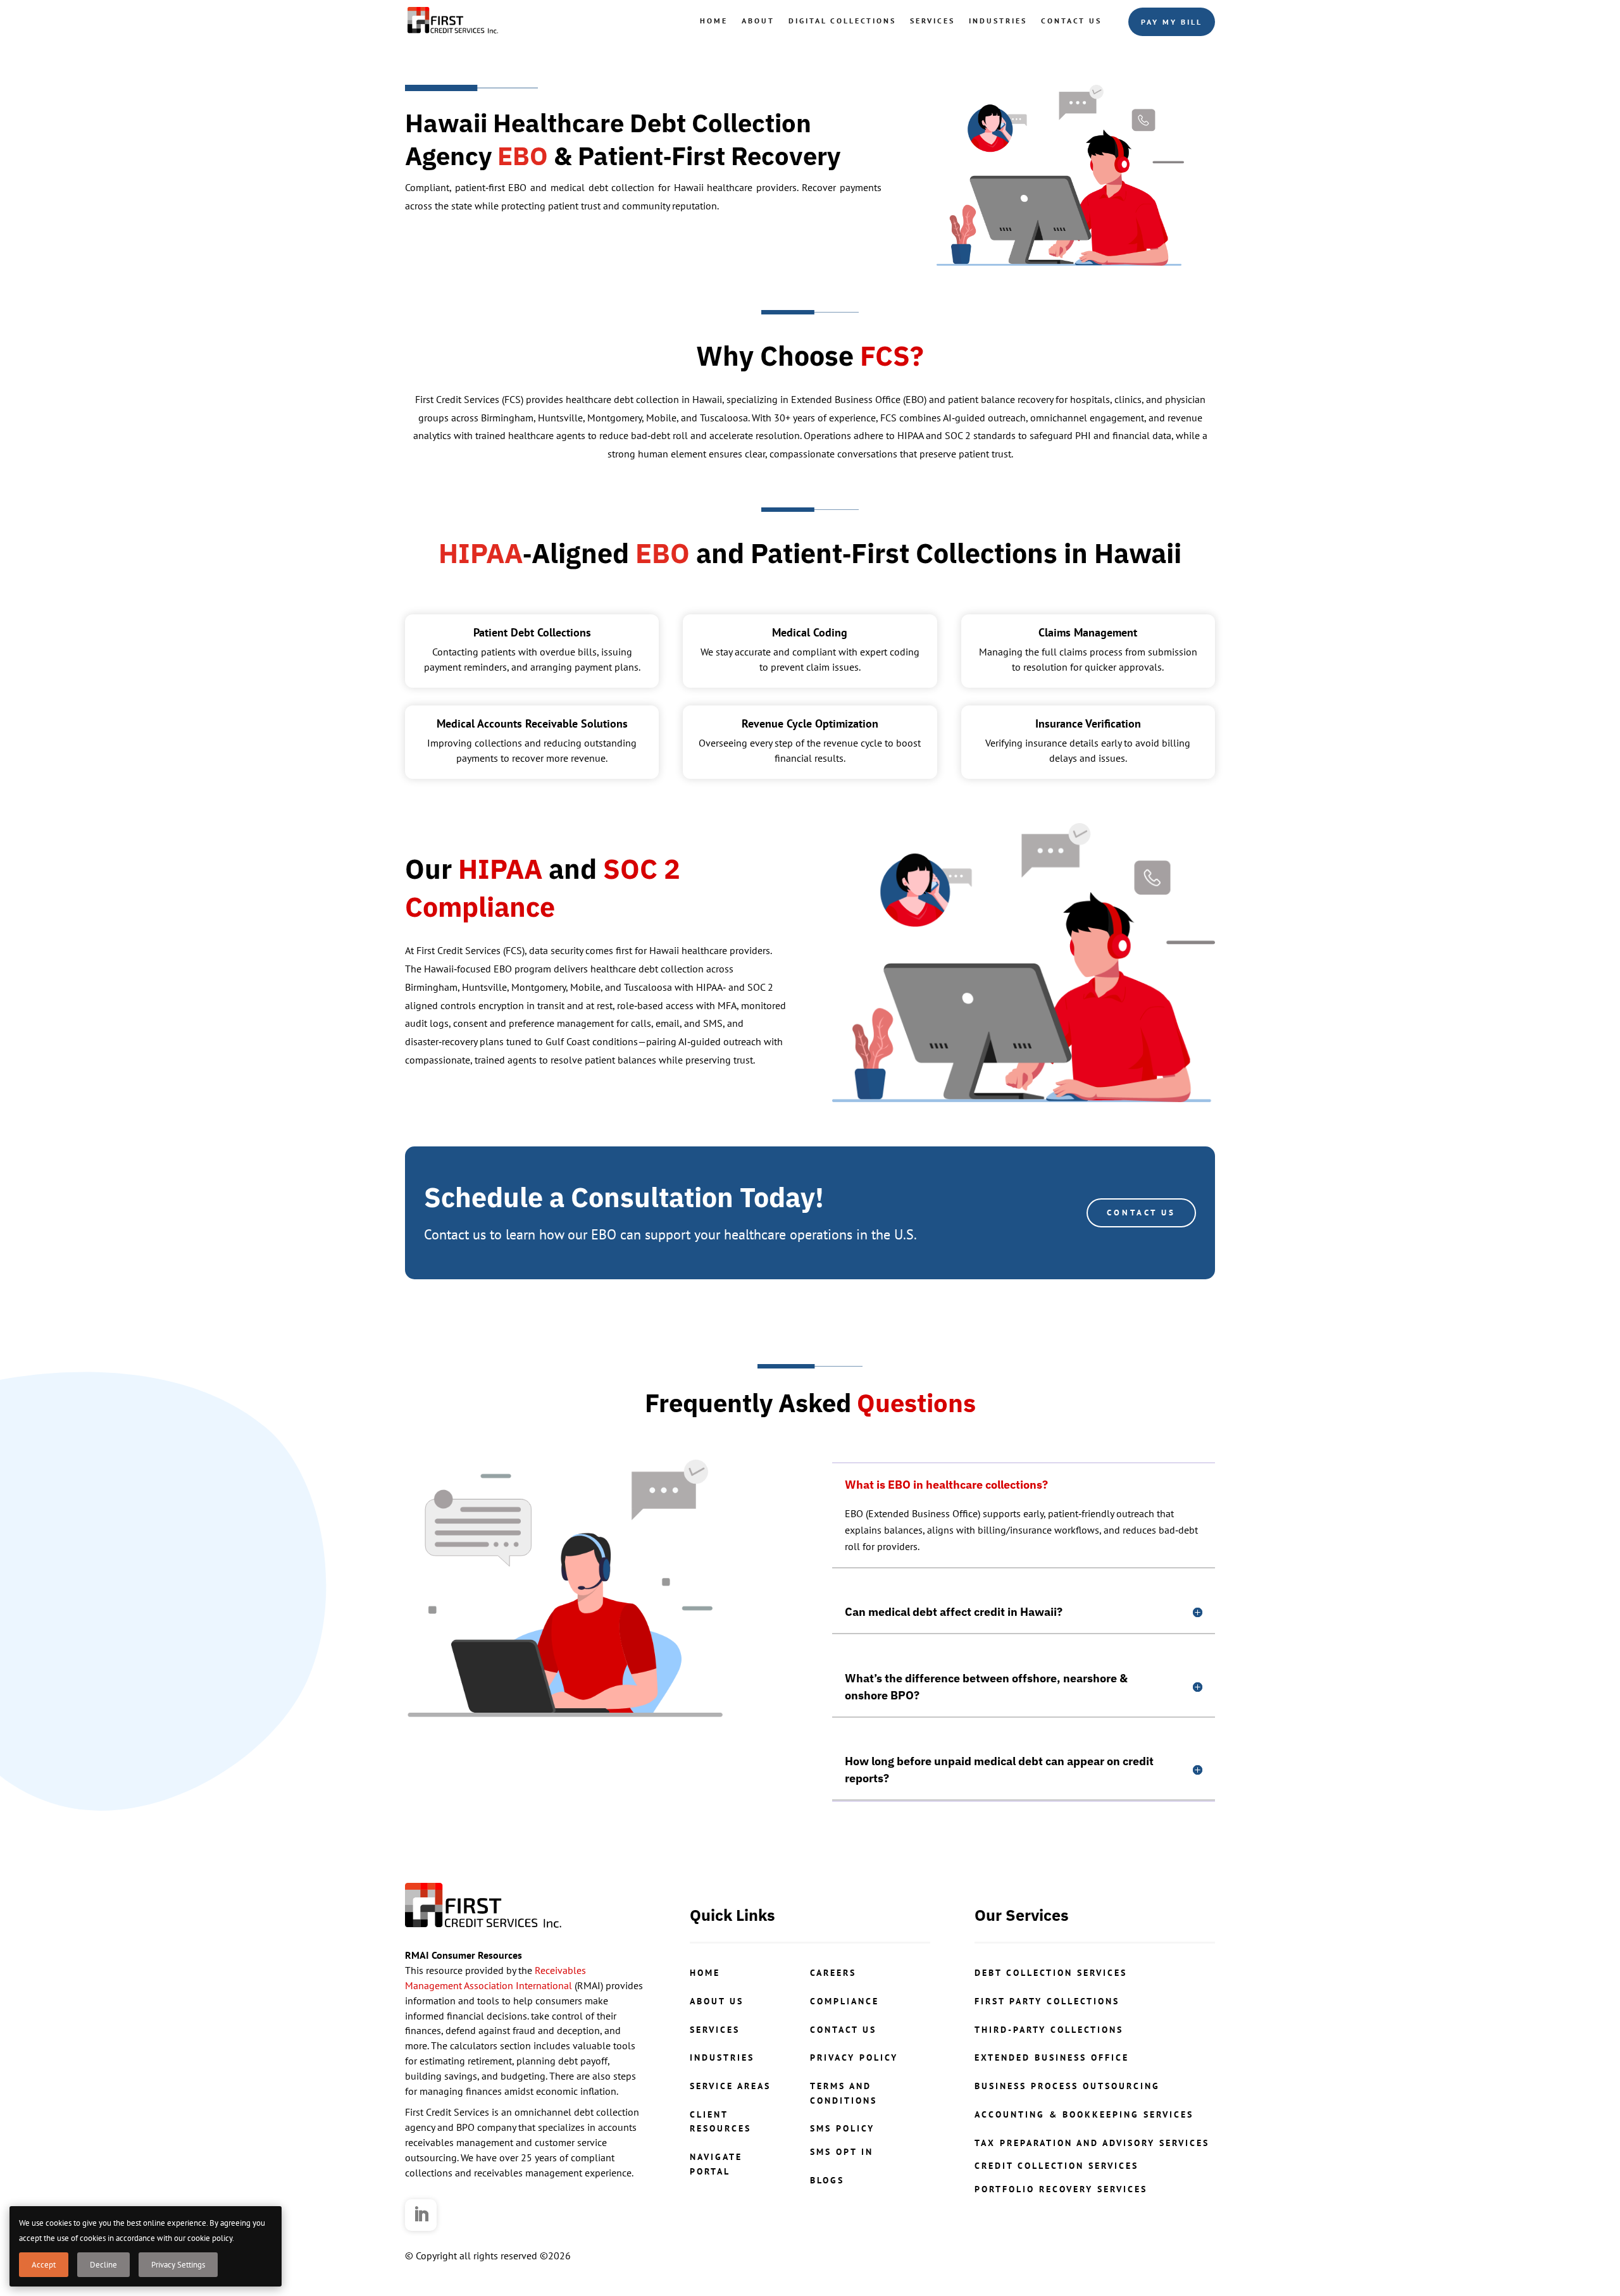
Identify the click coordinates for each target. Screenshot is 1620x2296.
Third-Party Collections (1049, 2030)
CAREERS (833, 1973)
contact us (843, 2030)
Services (932, 21)
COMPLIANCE (844, 2001)
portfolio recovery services (1061, 2189)
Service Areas (730, 2086)
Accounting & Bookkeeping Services (1084, 2114)
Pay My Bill (1172, 22)
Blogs (827, 2180)
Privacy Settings (178, 2265)
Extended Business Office (1052, 2057)
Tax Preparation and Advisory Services (1092, 2143)
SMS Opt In (842, 2152)
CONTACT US (1141, 1213)
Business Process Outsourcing (1067, 2086)
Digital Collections (842, 21)
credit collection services (1056, 2166)
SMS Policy (842, 2128)
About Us (717, 2001)
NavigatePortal (716, 2164)
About (758, 21)
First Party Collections (1047, 2001)
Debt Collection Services (1051, 1973)
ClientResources (720, 2121)
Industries (998, 21)
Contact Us (1071, 21)
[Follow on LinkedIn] (421, 2215)
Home (714, 21)
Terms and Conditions (844, 2093)
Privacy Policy (854, 2057)
